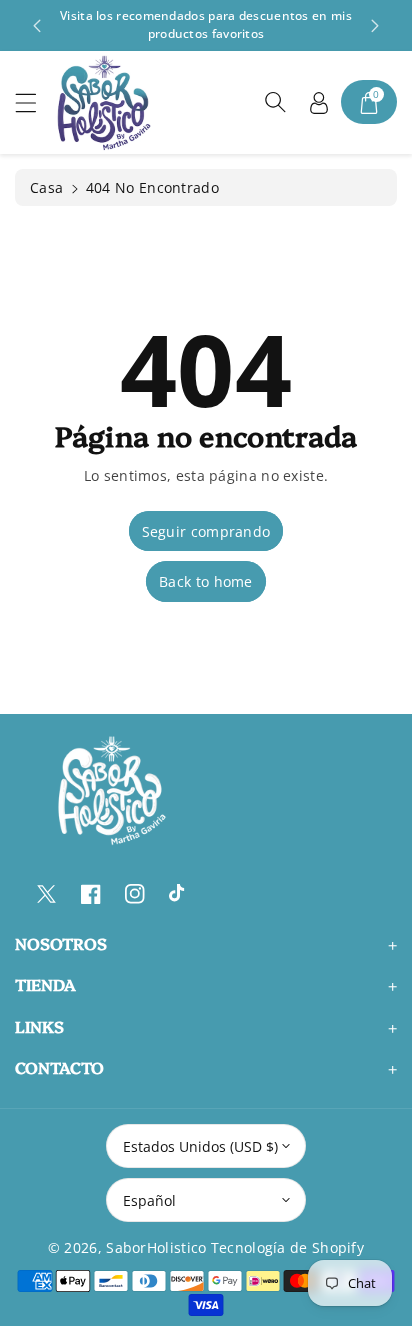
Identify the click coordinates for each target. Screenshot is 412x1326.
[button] (35, 102)
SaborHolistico (156, 1247)
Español (149, 1200)
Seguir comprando (206, 531)
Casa (46, 187)
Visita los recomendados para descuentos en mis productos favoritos (206, 24)
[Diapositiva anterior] (37, 26)
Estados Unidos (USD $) (200, 1146)
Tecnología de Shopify (287, 1247)
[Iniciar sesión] (319, 102)
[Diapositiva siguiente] (375, 26)
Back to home (206, 581)
